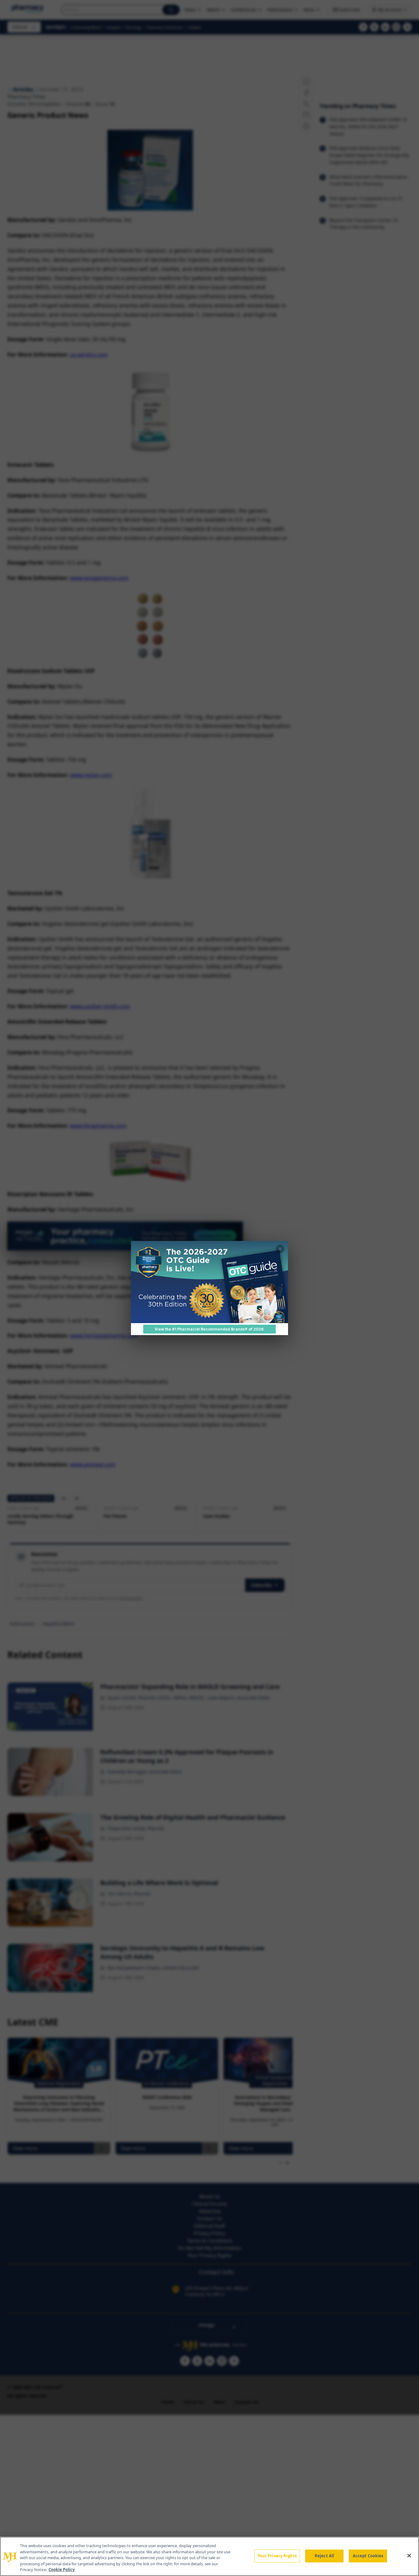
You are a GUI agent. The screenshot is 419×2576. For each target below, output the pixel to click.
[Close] (409, 2556)
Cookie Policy (62, 2570)
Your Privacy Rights (277, 2556)
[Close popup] (280, 1249)
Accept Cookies (368, 2556)
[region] (209, 2556)
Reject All (324, 2556)
